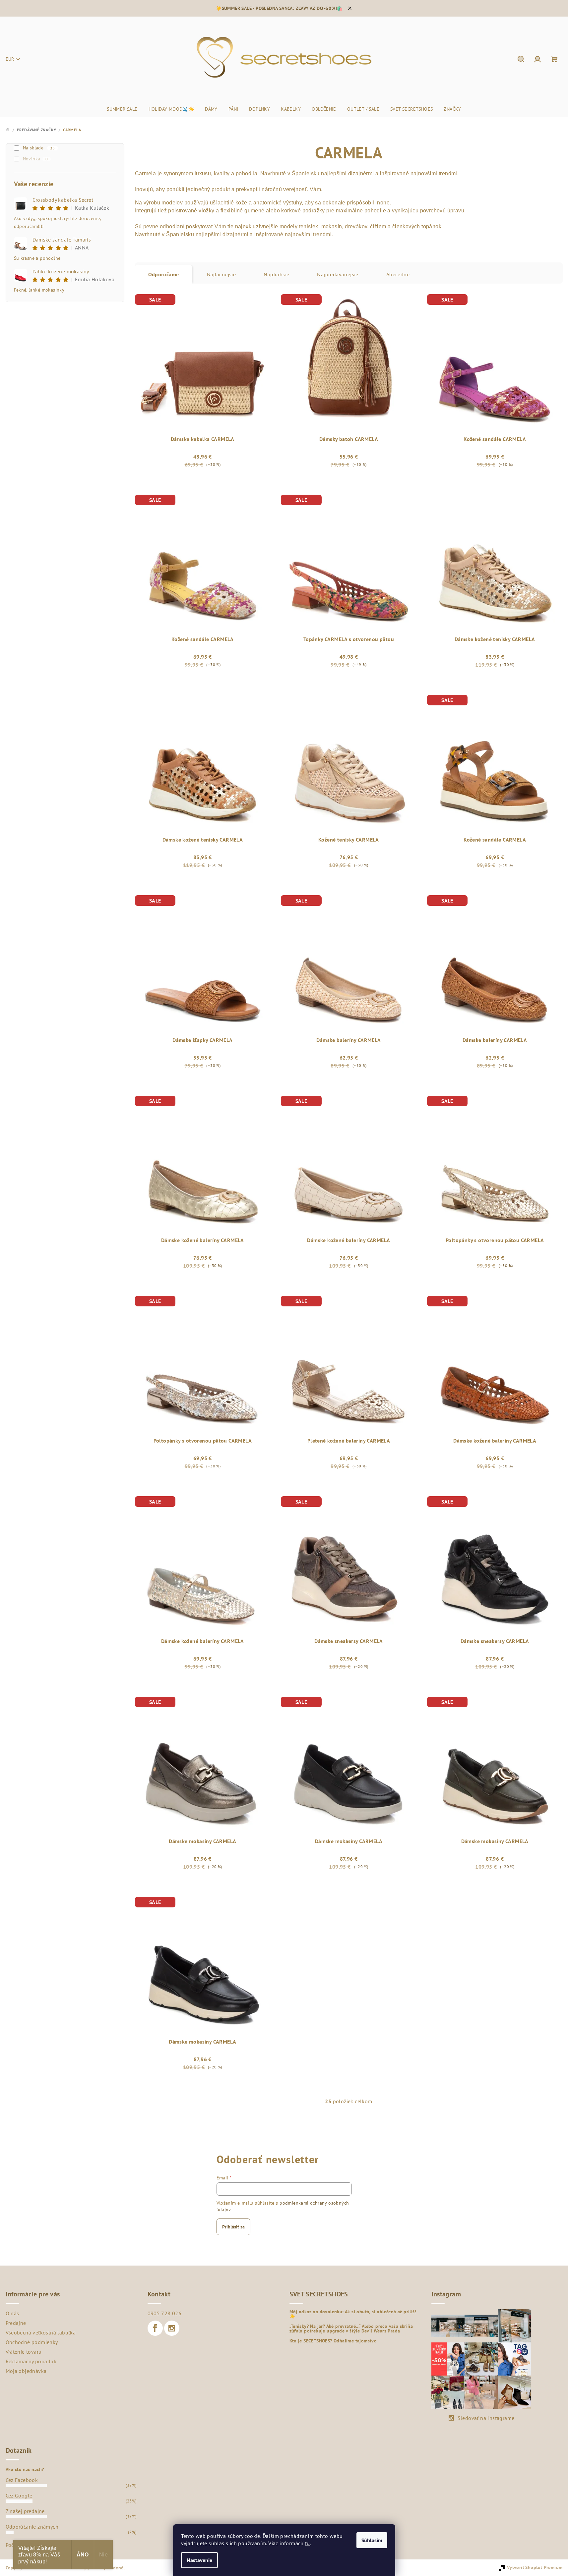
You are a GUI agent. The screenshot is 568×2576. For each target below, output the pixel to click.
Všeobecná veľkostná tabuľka (41, 2332)
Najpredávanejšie (338, 274)
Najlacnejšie (221, 274)
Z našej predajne (25, 2511)
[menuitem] (122, 109)
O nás (12, 2313)
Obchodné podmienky (32, 2342)
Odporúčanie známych (32, 2527)
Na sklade (39, 148)
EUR (10, 59)
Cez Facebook (22, 2480)
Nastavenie (199, 2560)
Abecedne (398, 274)
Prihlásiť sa (233, 2227)
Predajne (16, 2323)
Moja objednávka (26, 2371)
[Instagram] (172, 2328)
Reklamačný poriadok (31, 2361)
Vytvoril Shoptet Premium (535, 2567)
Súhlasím (372, 2540)
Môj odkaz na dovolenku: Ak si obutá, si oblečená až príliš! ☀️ (353, 2314)
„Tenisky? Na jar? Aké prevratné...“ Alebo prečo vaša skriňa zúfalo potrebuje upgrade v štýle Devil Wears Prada (351, 2329)
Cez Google (19, 2495)
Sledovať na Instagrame (486, 2418)
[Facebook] (155, 2328)
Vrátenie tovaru (24, 2352)
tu (308, 2543)
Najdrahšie (276, 274)
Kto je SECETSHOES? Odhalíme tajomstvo (333, 2341)
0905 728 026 (165, 2313)
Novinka (35, 159)
